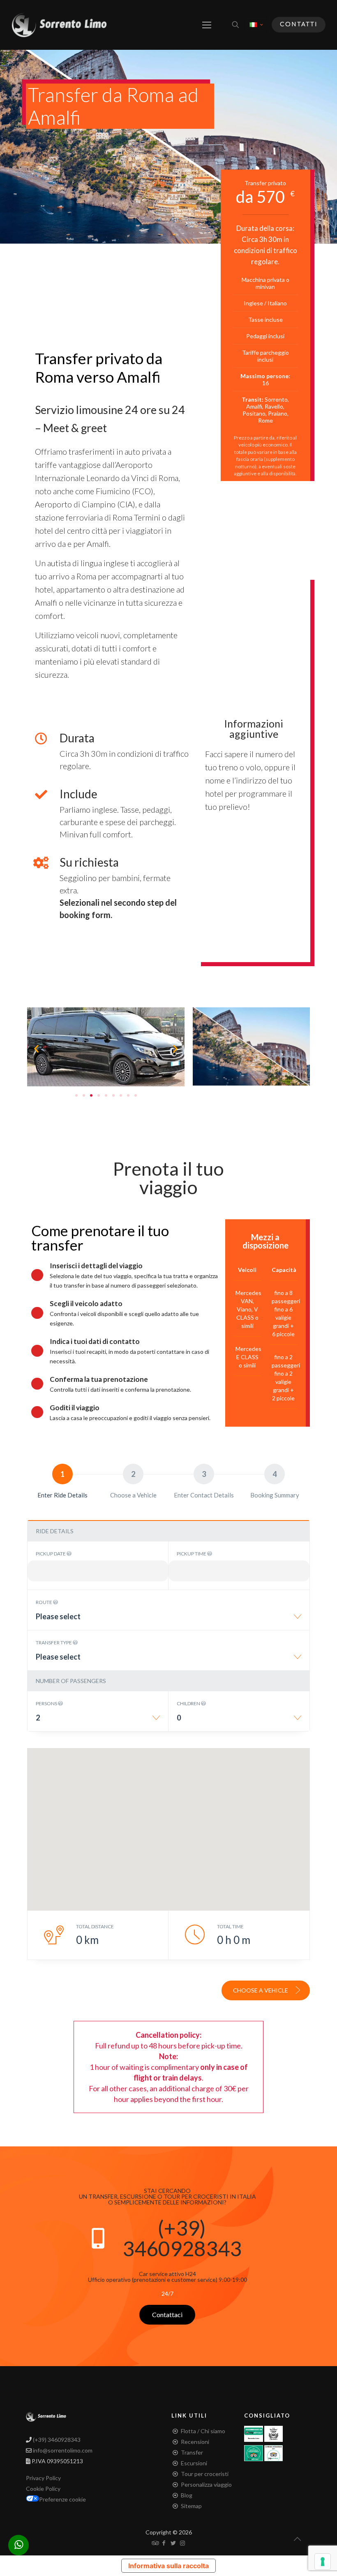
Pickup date (51, 1554)
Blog (187, 2495)
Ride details (55, 1531)
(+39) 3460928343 (182, 2238)
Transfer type (54, 1643)
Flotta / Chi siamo (203, 2431)
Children (189, 1703)
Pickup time (192, 1554)
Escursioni (194, 2463)
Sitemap (191, 2506)
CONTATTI (299, 24)
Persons (47, 1703)
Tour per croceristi (205, 2474)
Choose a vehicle (261, 1990)
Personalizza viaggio (206, 2484)
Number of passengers (71, 1681)
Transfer (192, 2452)
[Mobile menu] (207, 25)
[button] (36, 1048)
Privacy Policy (43, 2478)
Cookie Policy (43, 2489)
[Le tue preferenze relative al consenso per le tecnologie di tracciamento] (323, 2562)
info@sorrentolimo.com (62, 2450)
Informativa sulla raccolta (168, 2566)
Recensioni (195, 2442)
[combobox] (168, 1619)
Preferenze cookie (62, 2499)
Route (44, 1602)
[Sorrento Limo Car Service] (59, 25)
